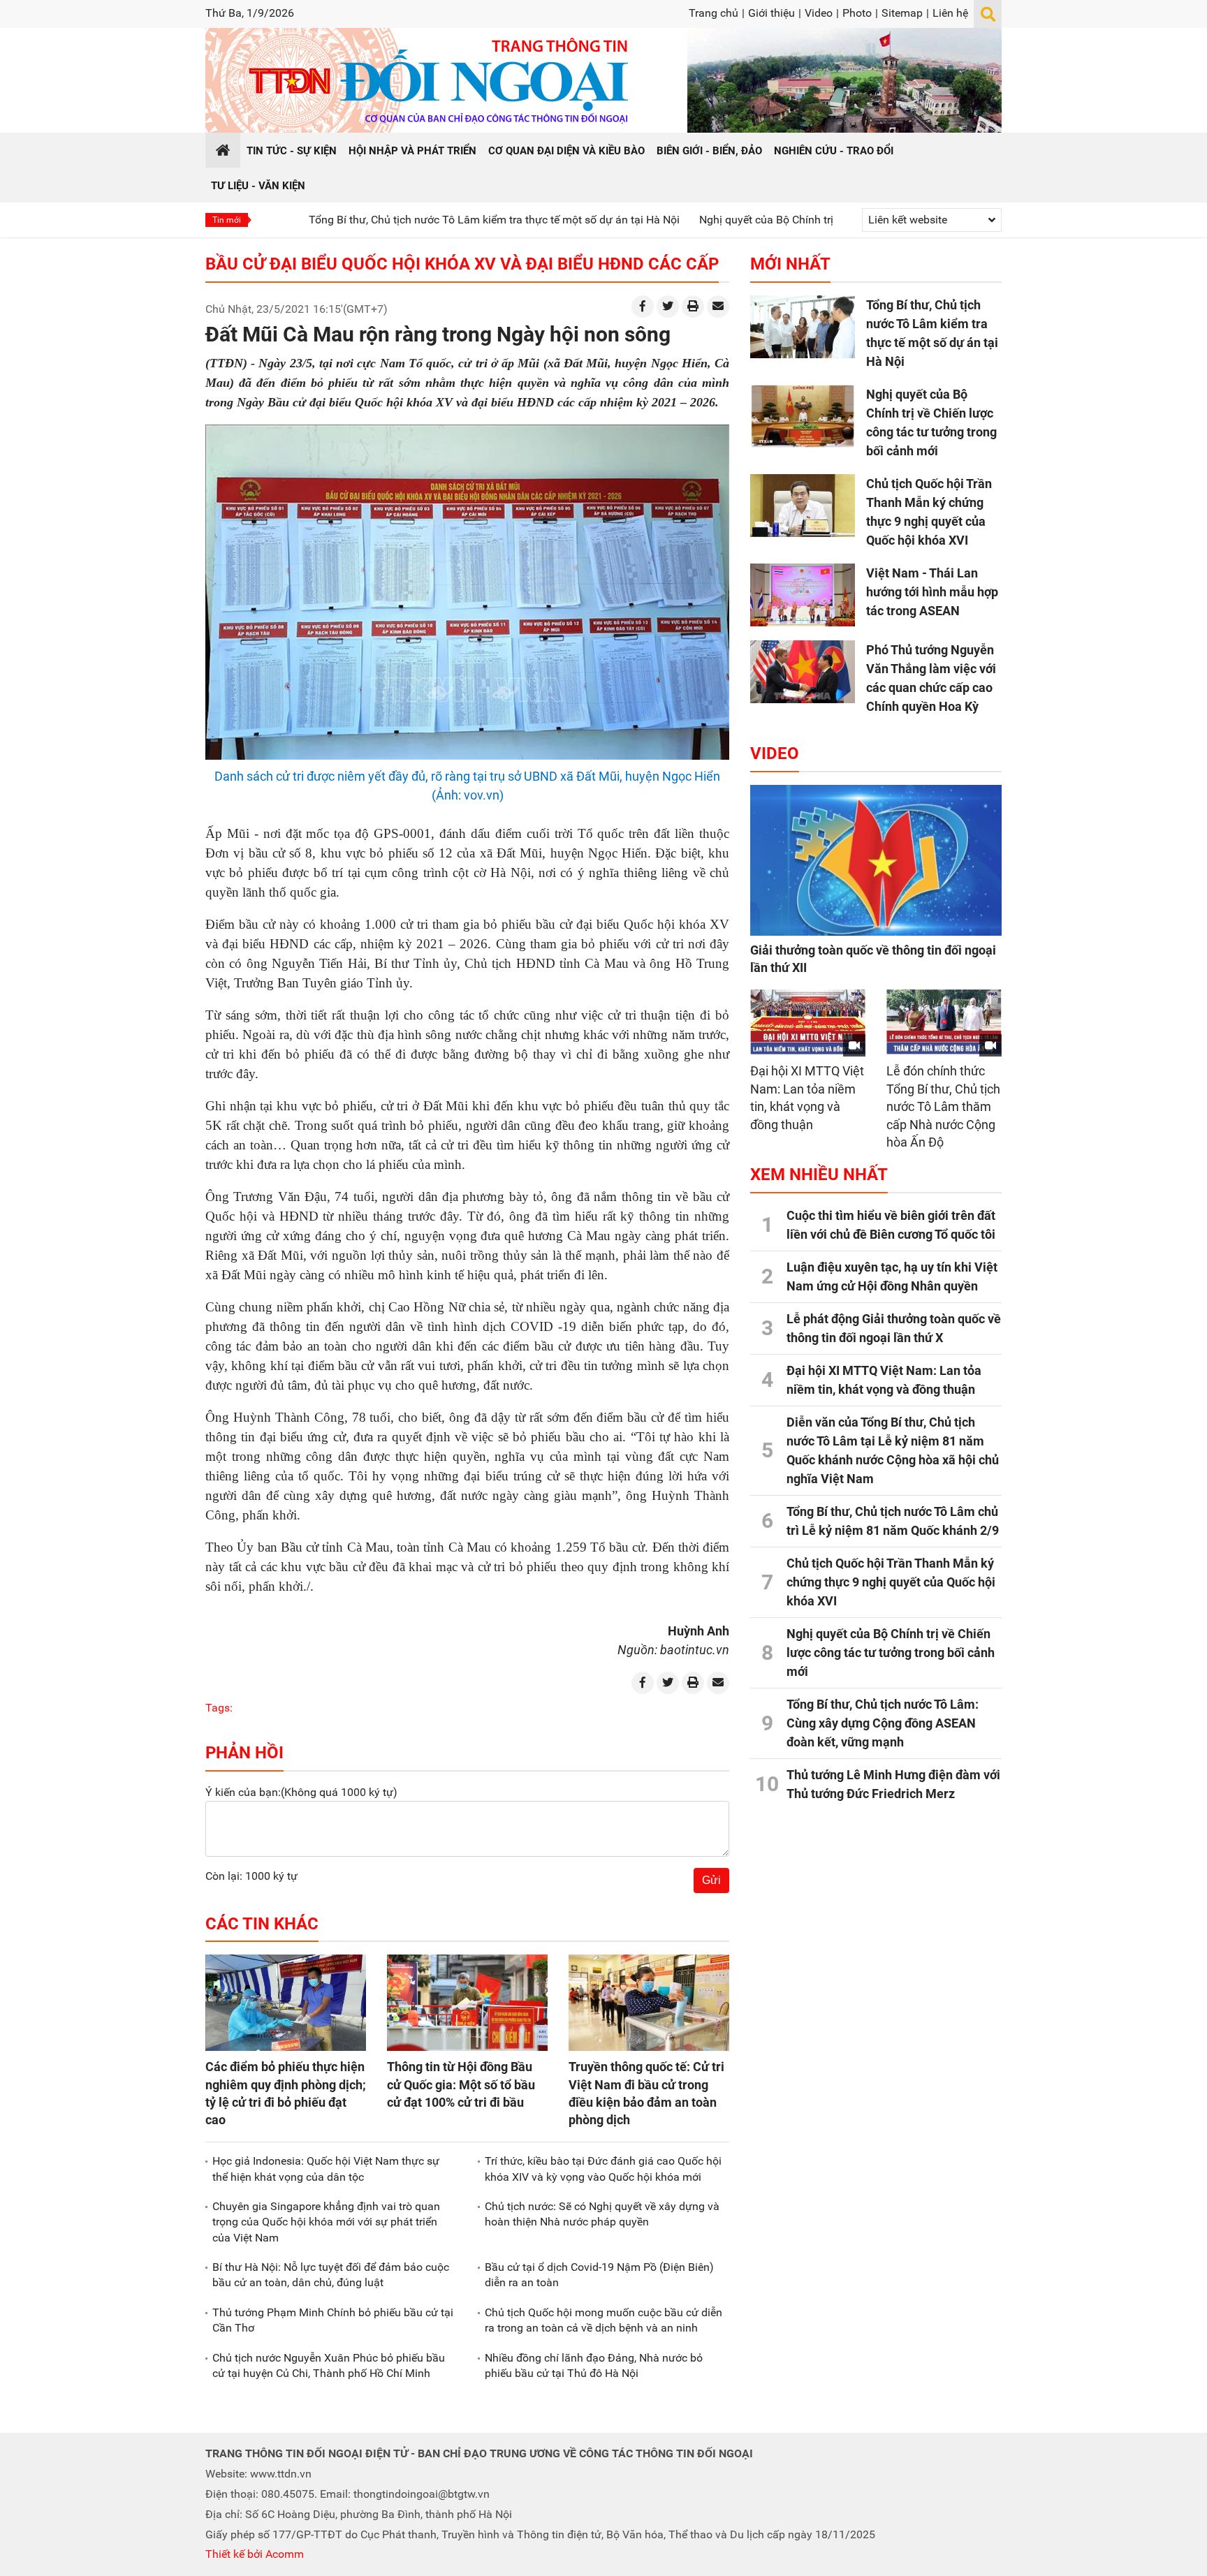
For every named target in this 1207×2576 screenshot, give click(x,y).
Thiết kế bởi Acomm (255, 2554)
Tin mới (227, 220)
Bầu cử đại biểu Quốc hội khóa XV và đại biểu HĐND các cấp (462, 264)
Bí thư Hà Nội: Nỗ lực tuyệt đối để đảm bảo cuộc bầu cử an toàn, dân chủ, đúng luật (331, 2275)
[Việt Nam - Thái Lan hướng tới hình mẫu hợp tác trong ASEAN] (803, 595)
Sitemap (902, 13)
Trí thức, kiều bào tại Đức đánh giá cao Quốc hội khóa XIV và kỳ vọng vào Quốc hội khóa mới (603, 2169)
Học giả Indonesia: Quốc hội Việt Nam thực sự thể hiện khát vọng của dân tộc (326, 2169)
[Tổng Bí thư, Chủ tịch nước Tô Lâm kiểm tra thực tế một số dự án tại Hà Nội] (803, 327)
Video (819, 13)
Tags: (219, 1708)
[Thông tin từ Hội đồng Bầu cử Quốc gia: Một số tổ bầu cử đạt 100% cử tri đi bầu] (467, 2003)
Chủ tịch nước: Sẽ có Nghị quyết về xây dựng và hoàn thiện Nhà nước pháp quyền (602, 2214)
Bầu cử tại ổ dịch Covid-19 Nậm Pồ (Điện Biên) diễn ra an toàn (599, 2275)
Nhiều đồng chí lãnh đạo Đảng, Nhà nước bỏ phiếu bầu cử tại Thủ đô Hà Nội (594, 2365)
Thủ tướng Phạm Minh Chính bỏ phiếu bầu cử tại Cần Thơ (333, 2320)
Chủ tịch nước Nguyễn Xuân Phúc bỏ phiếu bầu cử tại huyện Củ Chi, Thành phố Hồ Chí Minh (329, 2365)
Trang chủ (714, 13)
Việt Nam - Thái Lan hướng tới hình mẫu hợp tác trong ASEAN (932, 592)
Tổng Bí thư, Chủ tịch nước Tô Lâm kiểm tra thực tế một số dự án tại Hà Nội (402, 220)
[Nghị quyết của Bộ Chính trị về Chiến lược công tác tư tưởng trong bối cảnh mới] (803, 416)
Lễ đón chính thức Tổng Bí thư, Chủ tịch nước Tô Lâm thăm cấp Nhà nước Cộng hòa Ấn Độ (943, 1106)
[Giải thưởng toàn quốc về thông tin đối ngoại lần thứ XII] (876, 860)
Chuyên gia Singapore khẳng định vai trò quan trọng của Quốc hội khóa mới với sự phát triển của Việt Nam (326, 2222)
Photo (857, 13)
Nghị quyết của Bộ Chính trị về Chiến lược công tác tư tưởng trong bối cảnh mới (802, 220)
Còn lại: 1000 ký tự (251, 1876)
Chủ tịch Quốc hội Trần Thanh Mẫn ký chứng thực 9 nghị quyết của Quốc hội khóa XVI (891, 1582)
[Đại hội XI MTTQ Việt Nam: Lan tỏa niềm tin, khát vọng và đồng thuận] (808, 1022)
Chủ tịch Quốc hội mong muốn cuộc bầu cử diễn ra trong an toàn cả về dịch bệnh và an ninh (603, 2320)
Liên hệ (950, 13)
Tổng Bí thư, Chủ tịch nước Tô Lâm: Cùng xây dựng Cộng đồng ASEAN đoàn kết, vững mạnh (883, 1723)
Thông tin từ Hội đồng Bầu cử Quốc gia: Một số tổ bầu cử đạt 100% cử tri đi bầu (461, 2084)
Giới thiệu (771, 13)
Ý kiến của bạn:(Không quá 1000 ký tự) (301, 1792)
